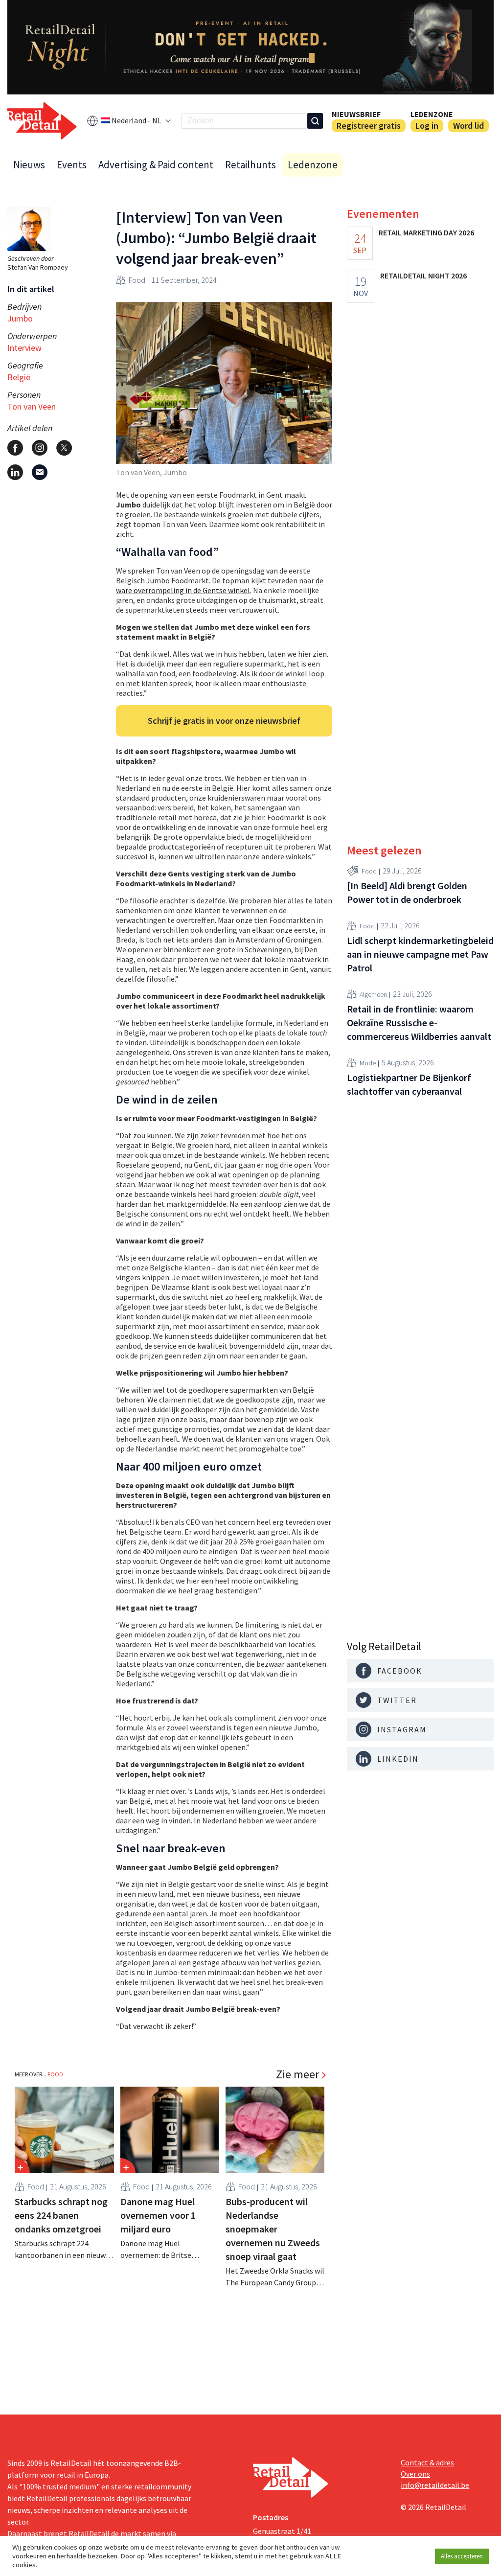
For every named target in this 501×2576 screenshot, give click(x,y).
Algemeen (373, 994)
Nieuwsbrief (356, 114)
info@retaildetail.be (435, 2485)
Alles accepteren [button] (462, 2556)
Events (72, 165)
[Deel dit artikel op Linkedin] (15, 472)
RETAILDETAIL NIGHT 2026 (423, 276)
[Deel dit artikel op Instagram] (40, 448)
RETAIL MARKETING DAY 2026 (426, 232)
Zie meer (297, 2074)
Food (137, 280)
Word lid (468, 126)
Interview (24, 348)
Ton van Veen (32, 406)
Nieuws (29, 165)
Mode (368, 1063)
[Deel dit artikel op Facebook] (15, 448)
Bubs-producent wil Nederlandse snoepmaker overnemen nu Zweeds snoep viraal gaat (273, 2229)
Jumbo (20, 318)
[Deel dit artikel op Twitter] (64, 448)
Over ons (415, 2474)
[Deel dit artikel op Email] (40, 472)
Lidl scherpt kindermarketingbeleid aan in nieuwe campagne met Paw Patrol (420, 954)
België (19, 377)
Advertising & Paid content (156, 165)
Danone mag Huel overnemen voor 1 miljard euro (158, 2215)
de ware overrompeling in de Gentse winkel (220, 585)
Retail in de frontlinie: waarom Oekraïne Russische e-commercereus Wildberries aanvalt (419, 1023)
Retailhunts (250, 165)
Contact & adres (427, 2462)
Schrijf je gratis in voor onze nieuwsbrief (224, 721)
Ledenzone (432, 114)
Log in (427, 126)
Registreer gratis (369, 126)
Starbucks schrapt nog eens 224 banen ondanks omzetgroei (61, 2215)
